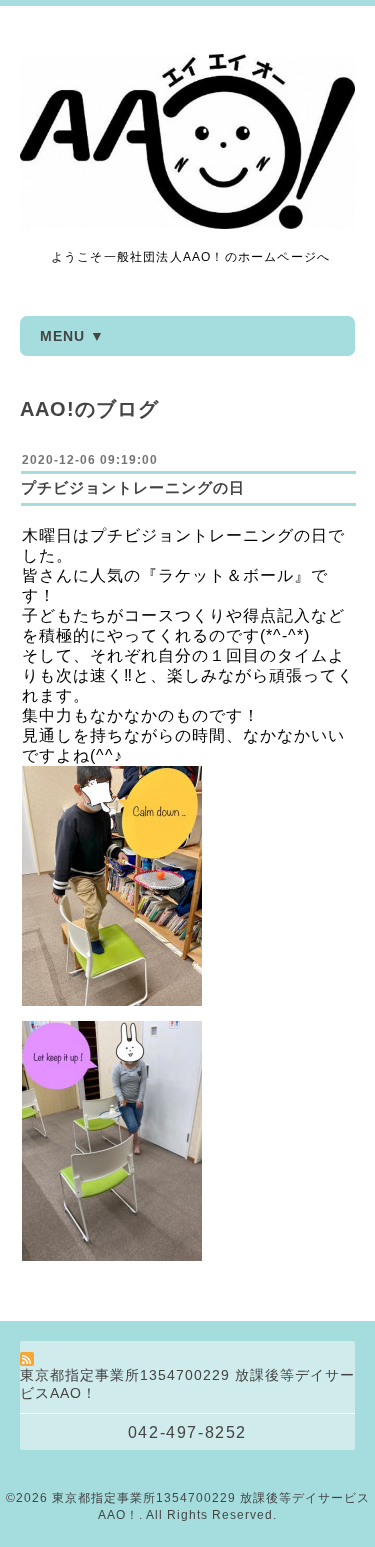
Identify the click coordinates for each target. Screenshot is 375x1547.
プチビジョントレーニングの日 (133, 487)
